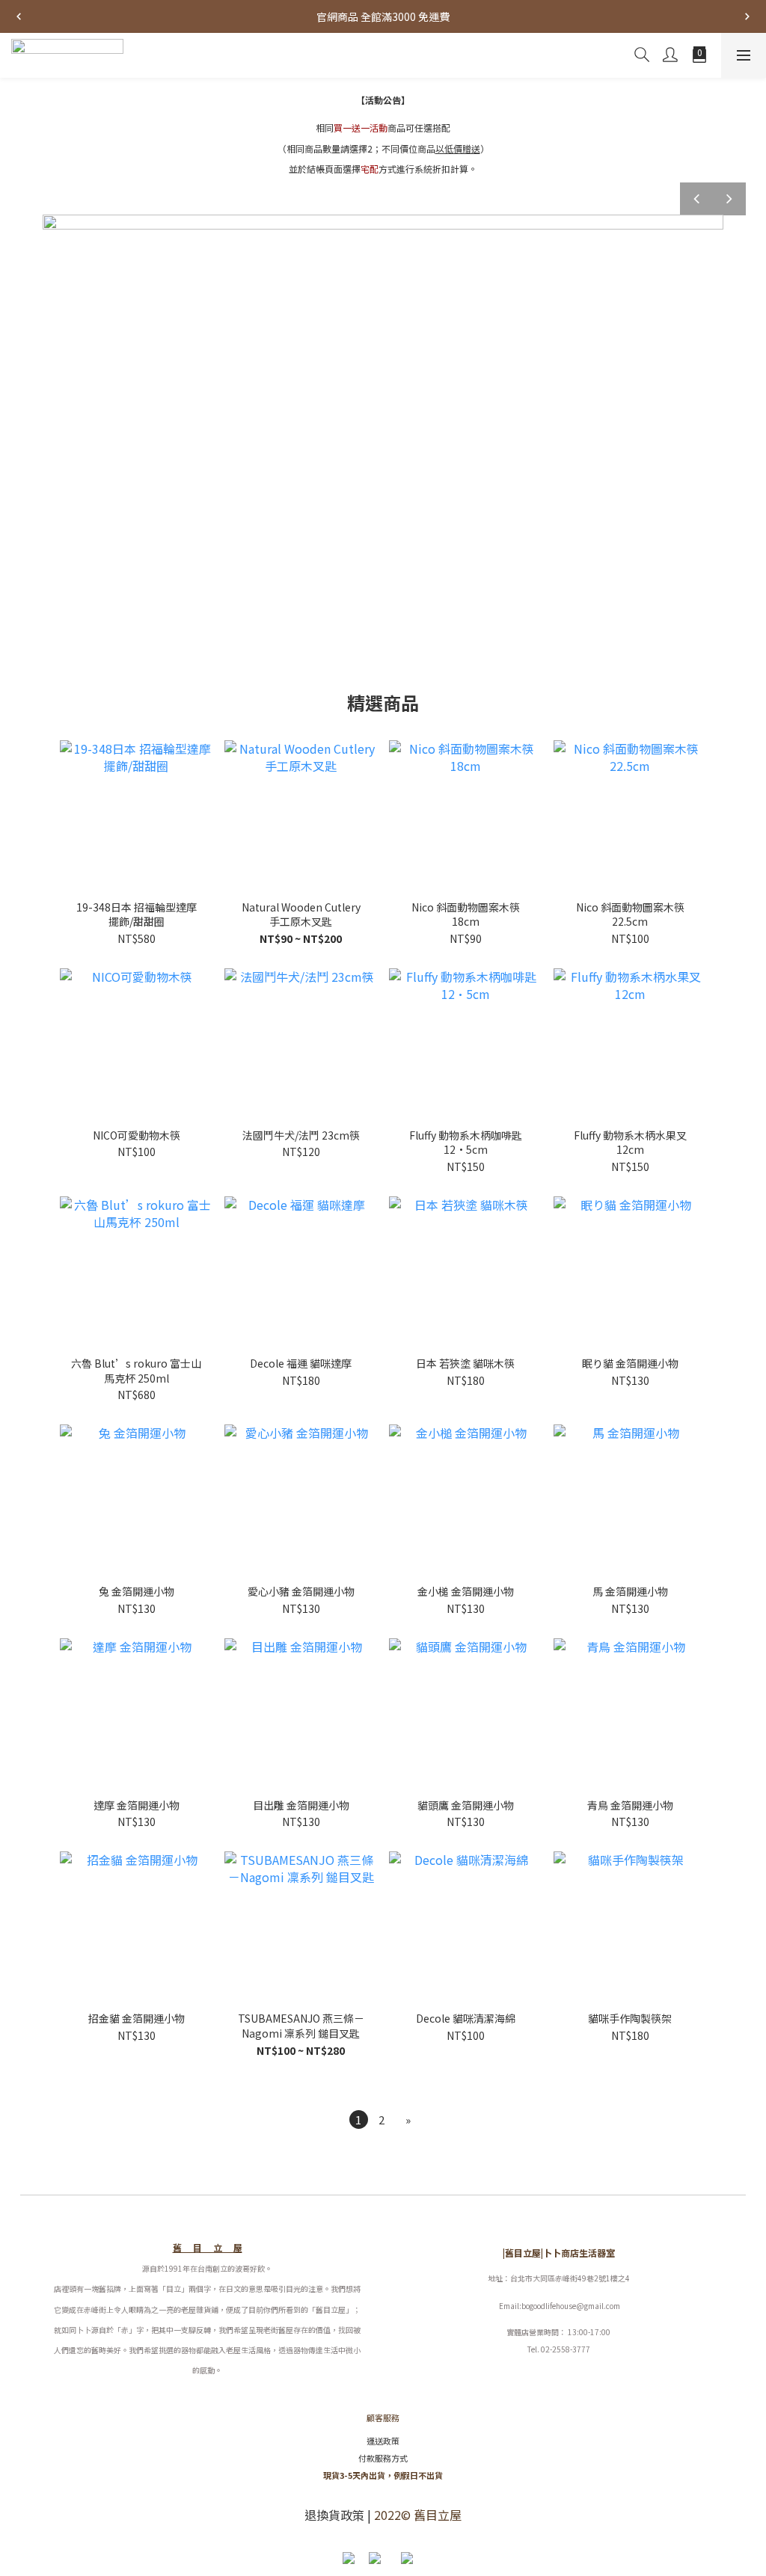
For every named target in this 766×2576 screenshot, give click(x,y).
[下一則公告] (747, 16)
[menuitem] (359, 2119)
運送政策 (383, 2441)
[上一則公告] (19, 16)
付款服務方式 (383, 2458)
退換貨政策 (334, 2515)
